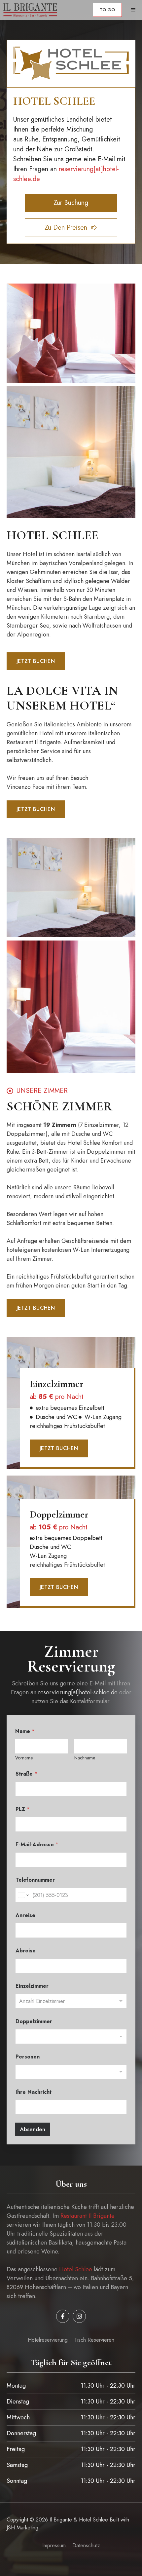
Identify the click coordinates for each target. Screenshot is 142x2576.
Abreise (26, 1951)
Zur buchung (71, 203)
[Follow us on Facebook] (63, 2316)
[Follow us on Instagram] (79, 2316)
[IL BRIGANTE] (30, 10)
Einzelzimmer (32, 1986)
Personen (28, 2057)
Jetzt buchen (36, 661)
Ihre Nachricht (34, 2092)
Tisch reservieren (94, 2340)
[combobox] (71, 2072)
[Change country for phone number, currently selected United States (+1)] (23, 1895)
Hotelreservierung (48, 2340)
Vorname (24, 1758)
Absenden (33, 2129)
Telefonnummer (35, 1880)
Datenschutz (86, 2545)
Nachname (85, 1758)
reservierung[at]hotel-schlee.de (78, 1692)
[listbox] (71, 2001)
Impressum (54, 2545)
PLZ (23, 1809)
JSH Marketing (22, 2528)
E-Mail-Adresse (37, 1845)
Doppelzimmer (34, 2021)
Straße (26, 1774)
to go (107, 10)
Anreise (25, 1915)
